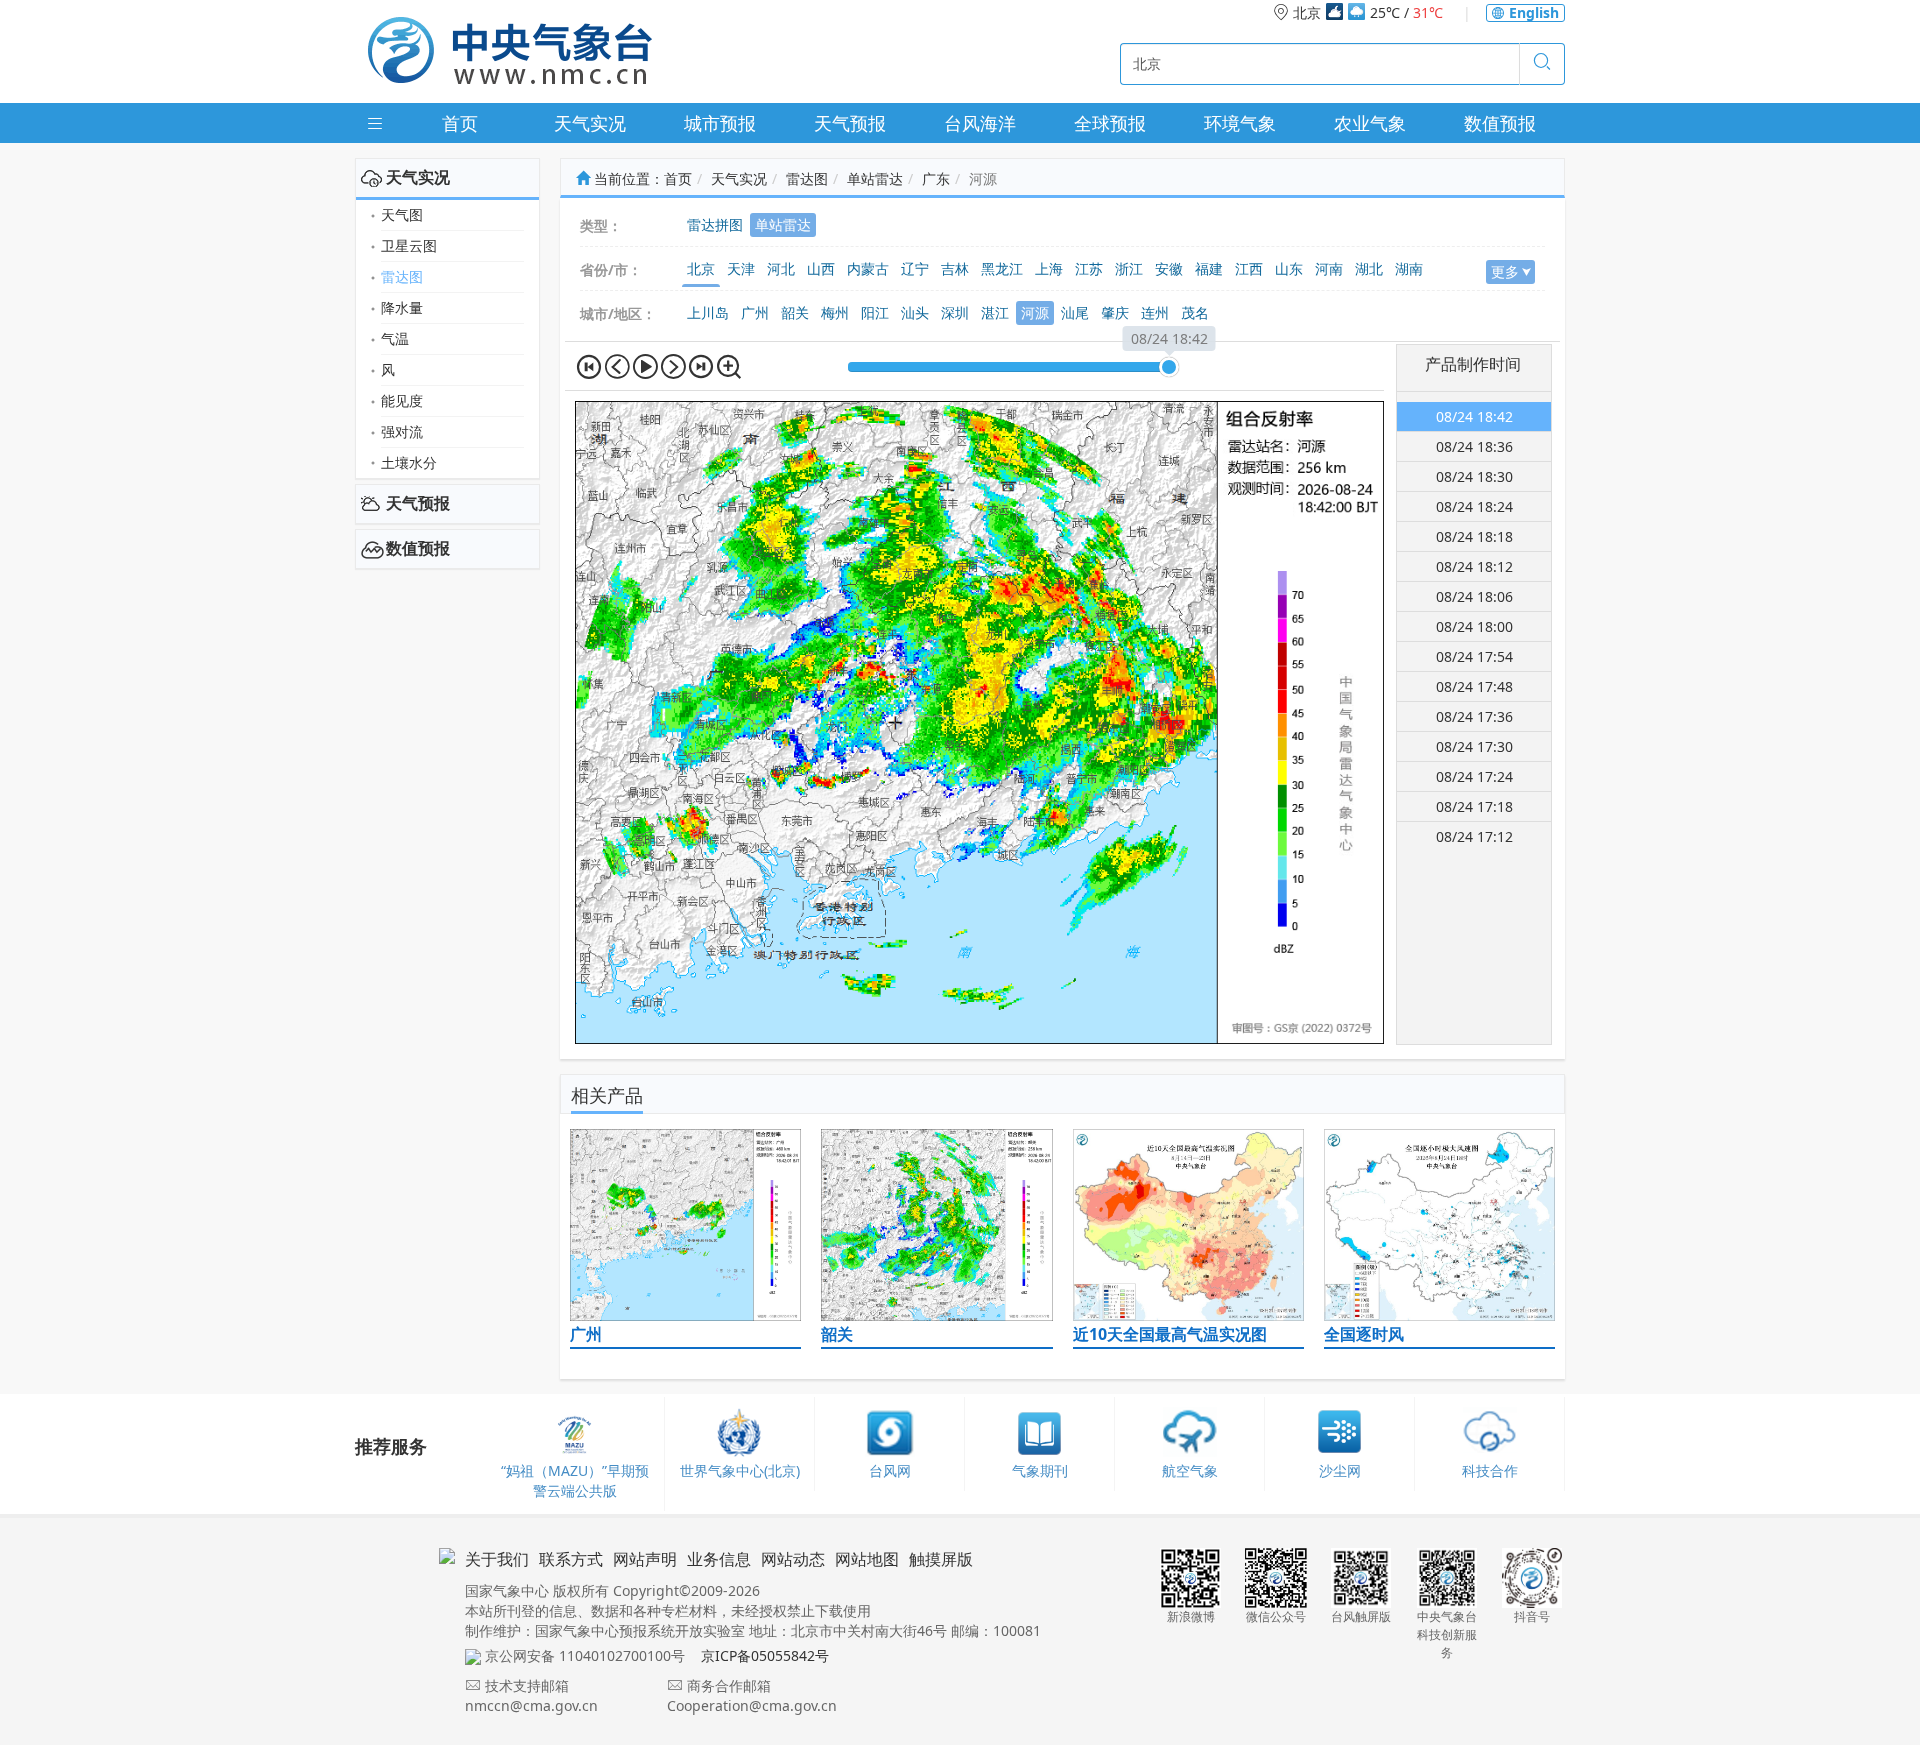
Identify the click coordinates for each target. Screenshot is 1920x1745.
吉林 (955, 268)
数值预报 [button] (418, 548)
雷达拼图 (715, 224)
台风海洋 (980, 123)
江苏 (1089, 268)
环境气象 (1240, 123)
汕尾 (1075, 312)
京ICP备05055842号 (765, 1655)
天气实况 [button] (418, 177)
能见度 (402, 400)
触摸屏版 (941, 1559)
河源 (1035, 312)
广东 (936, 178)
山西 (821, 268)
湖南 (1409, 268)
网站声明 (645, 1559)
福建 (1209, 268)
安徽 (1169, 268)
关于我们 (497, 1559)
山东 (1289, 268)
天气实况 (590, 123)
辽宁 (915, 268)
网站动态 (793, 1559)
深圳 (955, 312)
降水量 (402, 307)
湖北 (1369, 268)
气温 (395, 338)
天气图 (402, 214)
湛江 (995, 312)
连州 (1155, 312)
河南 (1329, 268)
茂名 (1195, 312)
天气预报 (850, 123)
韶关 (795, 312)
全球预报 (1110, 123)
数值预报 (1500, 123)
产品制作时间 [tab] (1473, 364)
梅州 (835, 312)
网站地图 (867, 1559)
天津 (741, 268)
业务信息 (719, 1559)
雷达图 (402, 276)
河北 (781, 268)
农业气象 (1370, 123)
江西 (1249, 268)
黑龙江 (1002, 268)
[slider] (1169, 367)
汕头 (915, 312)
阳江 (875, 312)
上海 (1049, 268)
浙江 (1129, 268)
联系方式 (571, 1559)
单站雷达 (875, 178)
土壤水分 (409, 462)
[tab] (447, 178)
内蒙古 (868, 268)
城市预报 (720, 123)
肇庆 (1115, 312)
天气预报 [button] (418, 503)
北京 (701, 268)
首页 (460, 123)
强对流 (402, 431)
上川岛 (708, 312)
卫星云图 (409, 245)
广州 (755, 312)
